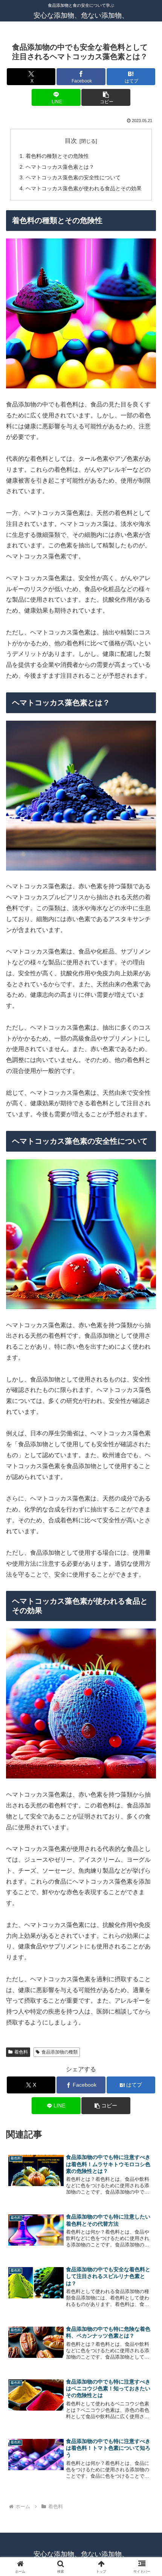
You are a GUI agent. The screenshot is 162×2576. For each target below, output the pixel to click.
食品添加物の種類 (60, 2052)
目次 (71, 141)
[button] (106, 97)
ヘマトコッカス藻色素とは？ (60, 167)
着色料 (21, 2052)
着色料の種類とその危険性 (57, 156)
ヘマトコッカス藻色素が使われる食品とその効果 (84, 188)
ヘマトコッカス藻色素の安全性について (73, 177)
